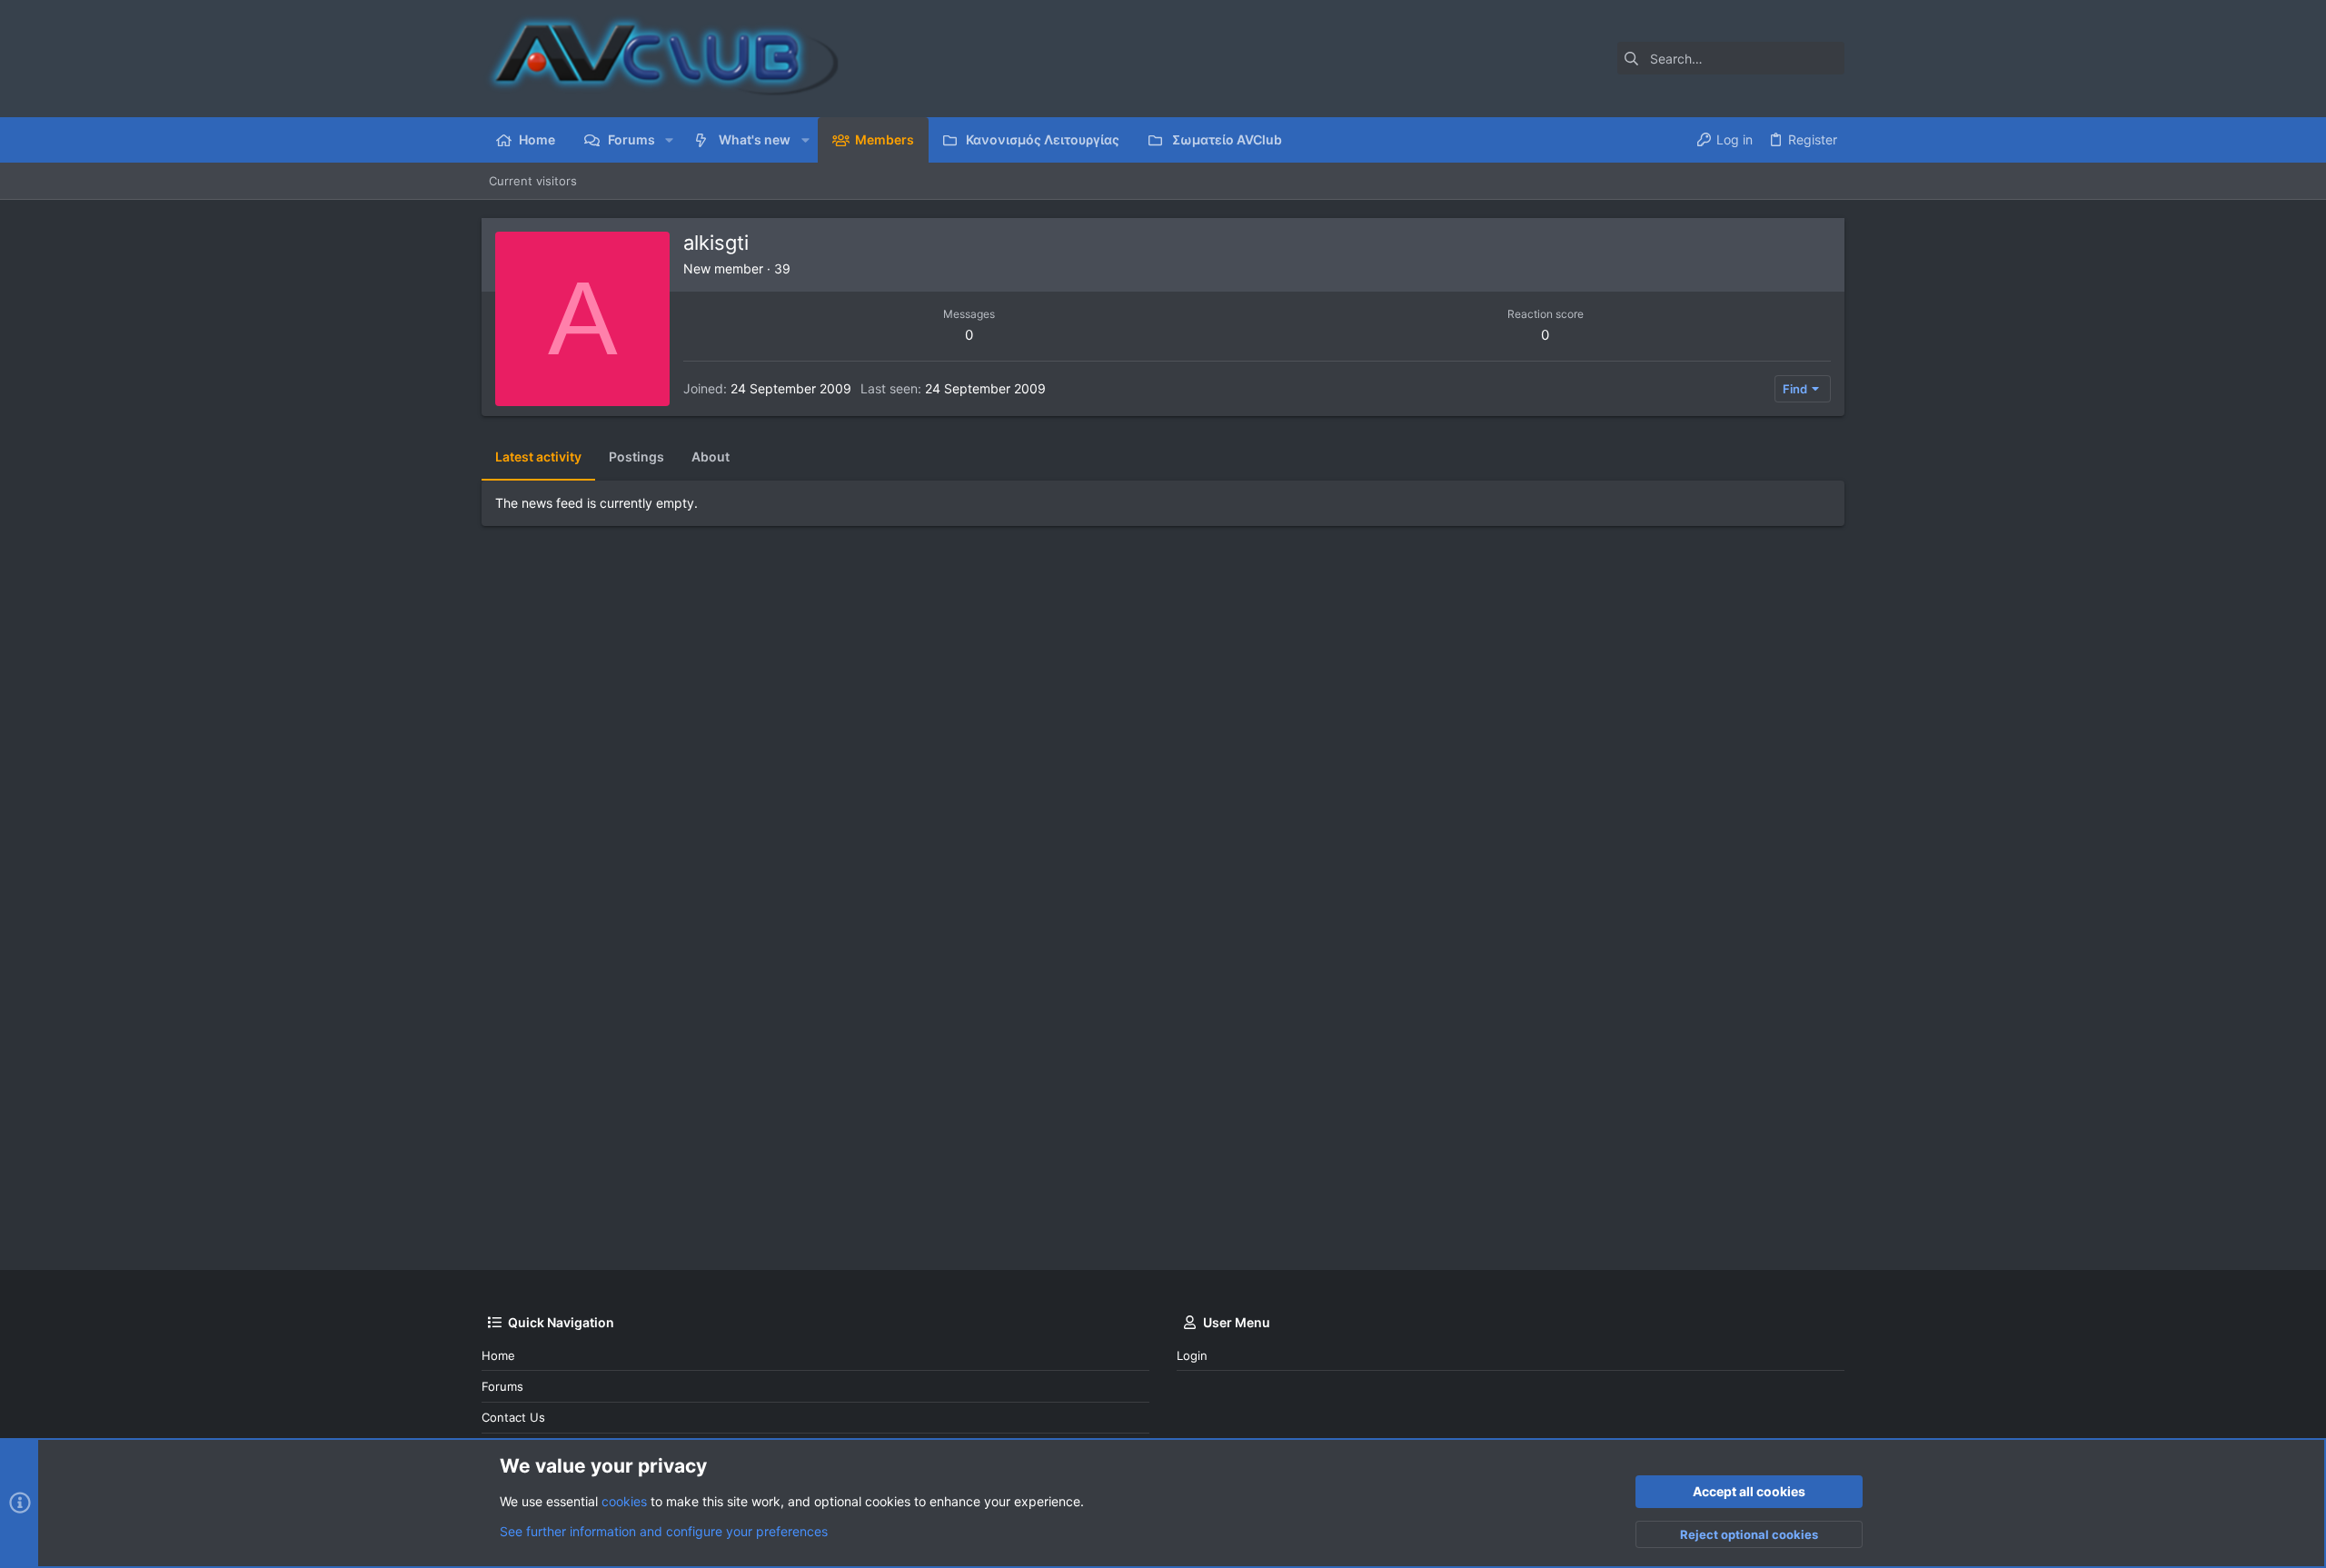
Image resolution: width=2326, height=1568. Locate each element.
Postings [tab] (636, 457)
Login (1192, 1355)
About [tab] (711, 457)
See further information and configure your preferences (664, 1531)
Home (498, 1355)
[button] (669, 140)
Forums (502, 1386)
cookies (624, 1501)
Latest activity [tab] (538, 457)
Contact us (513, 1417)
